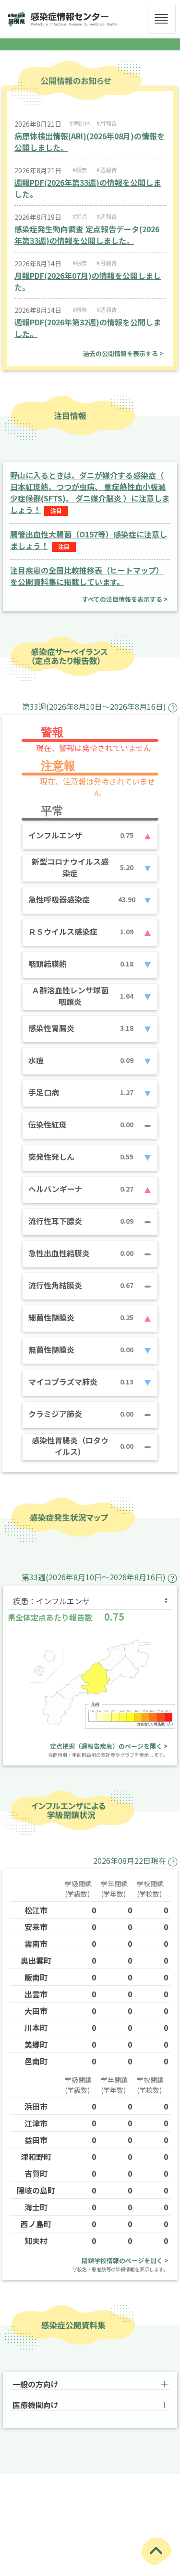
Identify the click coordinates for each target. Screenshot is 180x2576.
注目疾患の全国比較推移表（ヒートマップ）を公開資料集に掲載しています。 (87, 576)
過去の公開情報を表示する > (123, 353)
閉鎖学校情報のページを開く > (125, 2260)
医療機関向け (36, 2405)
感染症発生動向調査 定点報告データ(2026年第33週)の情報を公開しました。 (87, 235)
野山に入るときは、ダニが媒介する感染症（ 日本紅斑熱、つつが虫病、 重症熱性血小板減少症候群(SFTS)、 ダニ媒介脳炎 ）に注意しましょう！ (90, 492)
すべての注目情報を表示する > (125, 599)
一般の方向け (36, 2384)
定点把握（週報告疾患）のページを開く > (109, 1746)
